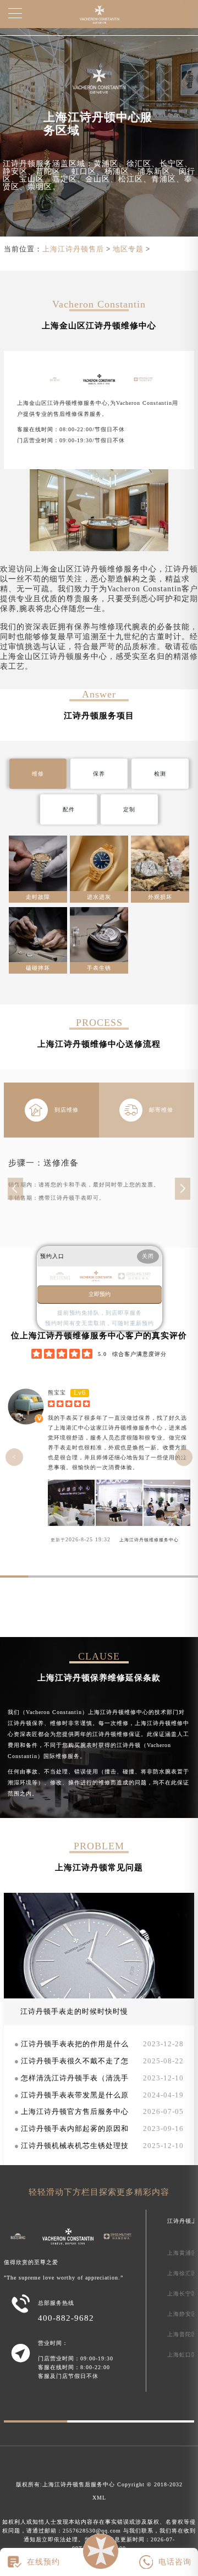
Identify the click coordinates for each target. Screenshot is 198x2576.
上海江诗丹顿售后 (73, 249)
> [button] (184, 1457)
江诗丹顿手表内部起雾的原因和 (75, 2129)
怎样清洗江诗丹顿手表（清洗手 (75, 2078)
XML (99, 2498)
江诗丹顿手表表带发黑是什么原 (75, 2095)
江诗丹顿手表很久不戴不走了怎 (75, 2061)
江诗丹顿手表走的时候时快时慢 (74, 2012)
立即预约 (100, 1294)
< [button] (14, 1457)
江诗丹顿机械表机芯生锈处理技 (75, 2146)
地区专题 (128, 249)
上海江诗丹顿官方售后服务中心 (75, 2112)
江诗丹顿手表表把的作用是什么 (75, 2044)
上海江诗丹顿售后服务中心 (79, 2484)
